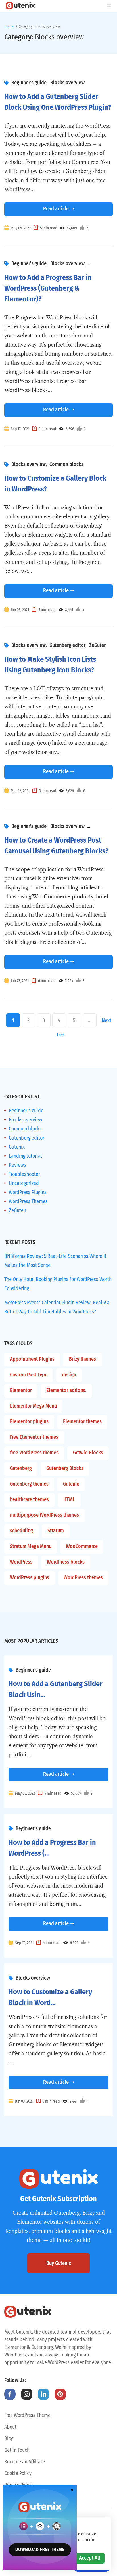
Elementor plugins (29, 1421)
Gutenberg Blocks (65, 1468)
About (10, 2427)
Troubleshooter (24, 1174)
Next (106, 1020)
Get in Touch (17, 2450)
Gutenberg (21, 1468)
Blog (9, 2438)
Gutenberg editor (67, 645)
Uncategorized (24, 1183)
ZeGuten (98, 645)
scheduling (21, 1531)
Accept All (90, 2558)
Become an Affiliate (25, 2462)
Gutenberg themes (29, 1484)
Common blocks (66, 464)
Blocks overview (67, 83)
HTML (69, 1499)
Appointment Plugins (32, 1359)
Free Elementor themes (34, 1437)
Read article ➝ (59, 209)
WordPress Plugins (28, 1192)
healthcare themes (29, 1499)
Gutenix (17, 1147)
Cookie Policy (18, 2473)
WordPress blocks (66, 1562)
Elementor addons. (66, 1390)
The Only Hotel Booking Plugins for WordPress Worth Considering (58, 1284)
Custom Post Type (29, 1375)
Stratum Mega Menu (31, 1546)
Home (9, 27)
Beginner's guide (29, 83)
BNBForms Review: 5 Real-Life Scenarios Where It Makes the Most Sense (55, 1261)
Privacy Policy (18, 2485)
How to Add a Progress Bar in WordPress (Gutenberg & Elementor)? (48, 288)
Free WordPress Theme (27, 2415)
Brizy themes (82, 1359)
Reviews (17, 1165)
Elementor (21, 1390)
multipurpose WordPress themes (44, 1515)
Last (60, 1035)
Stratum (56, 1531)
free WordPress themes (34, 1453)
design (69, 1375)
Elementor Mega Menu (33, 1406)
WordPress (21, 1562)
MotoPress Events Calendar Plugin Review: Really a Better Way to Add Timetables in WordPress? (57, 1307)
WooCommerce (82, 1546)
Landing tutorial (25, 1156)
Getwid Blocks (88, 1453)
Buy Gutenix (59, 2263)
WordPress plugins (30, 1577)
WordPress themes (83, 1577)
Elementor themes (82, 1421)
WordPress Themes (28, 1201)
